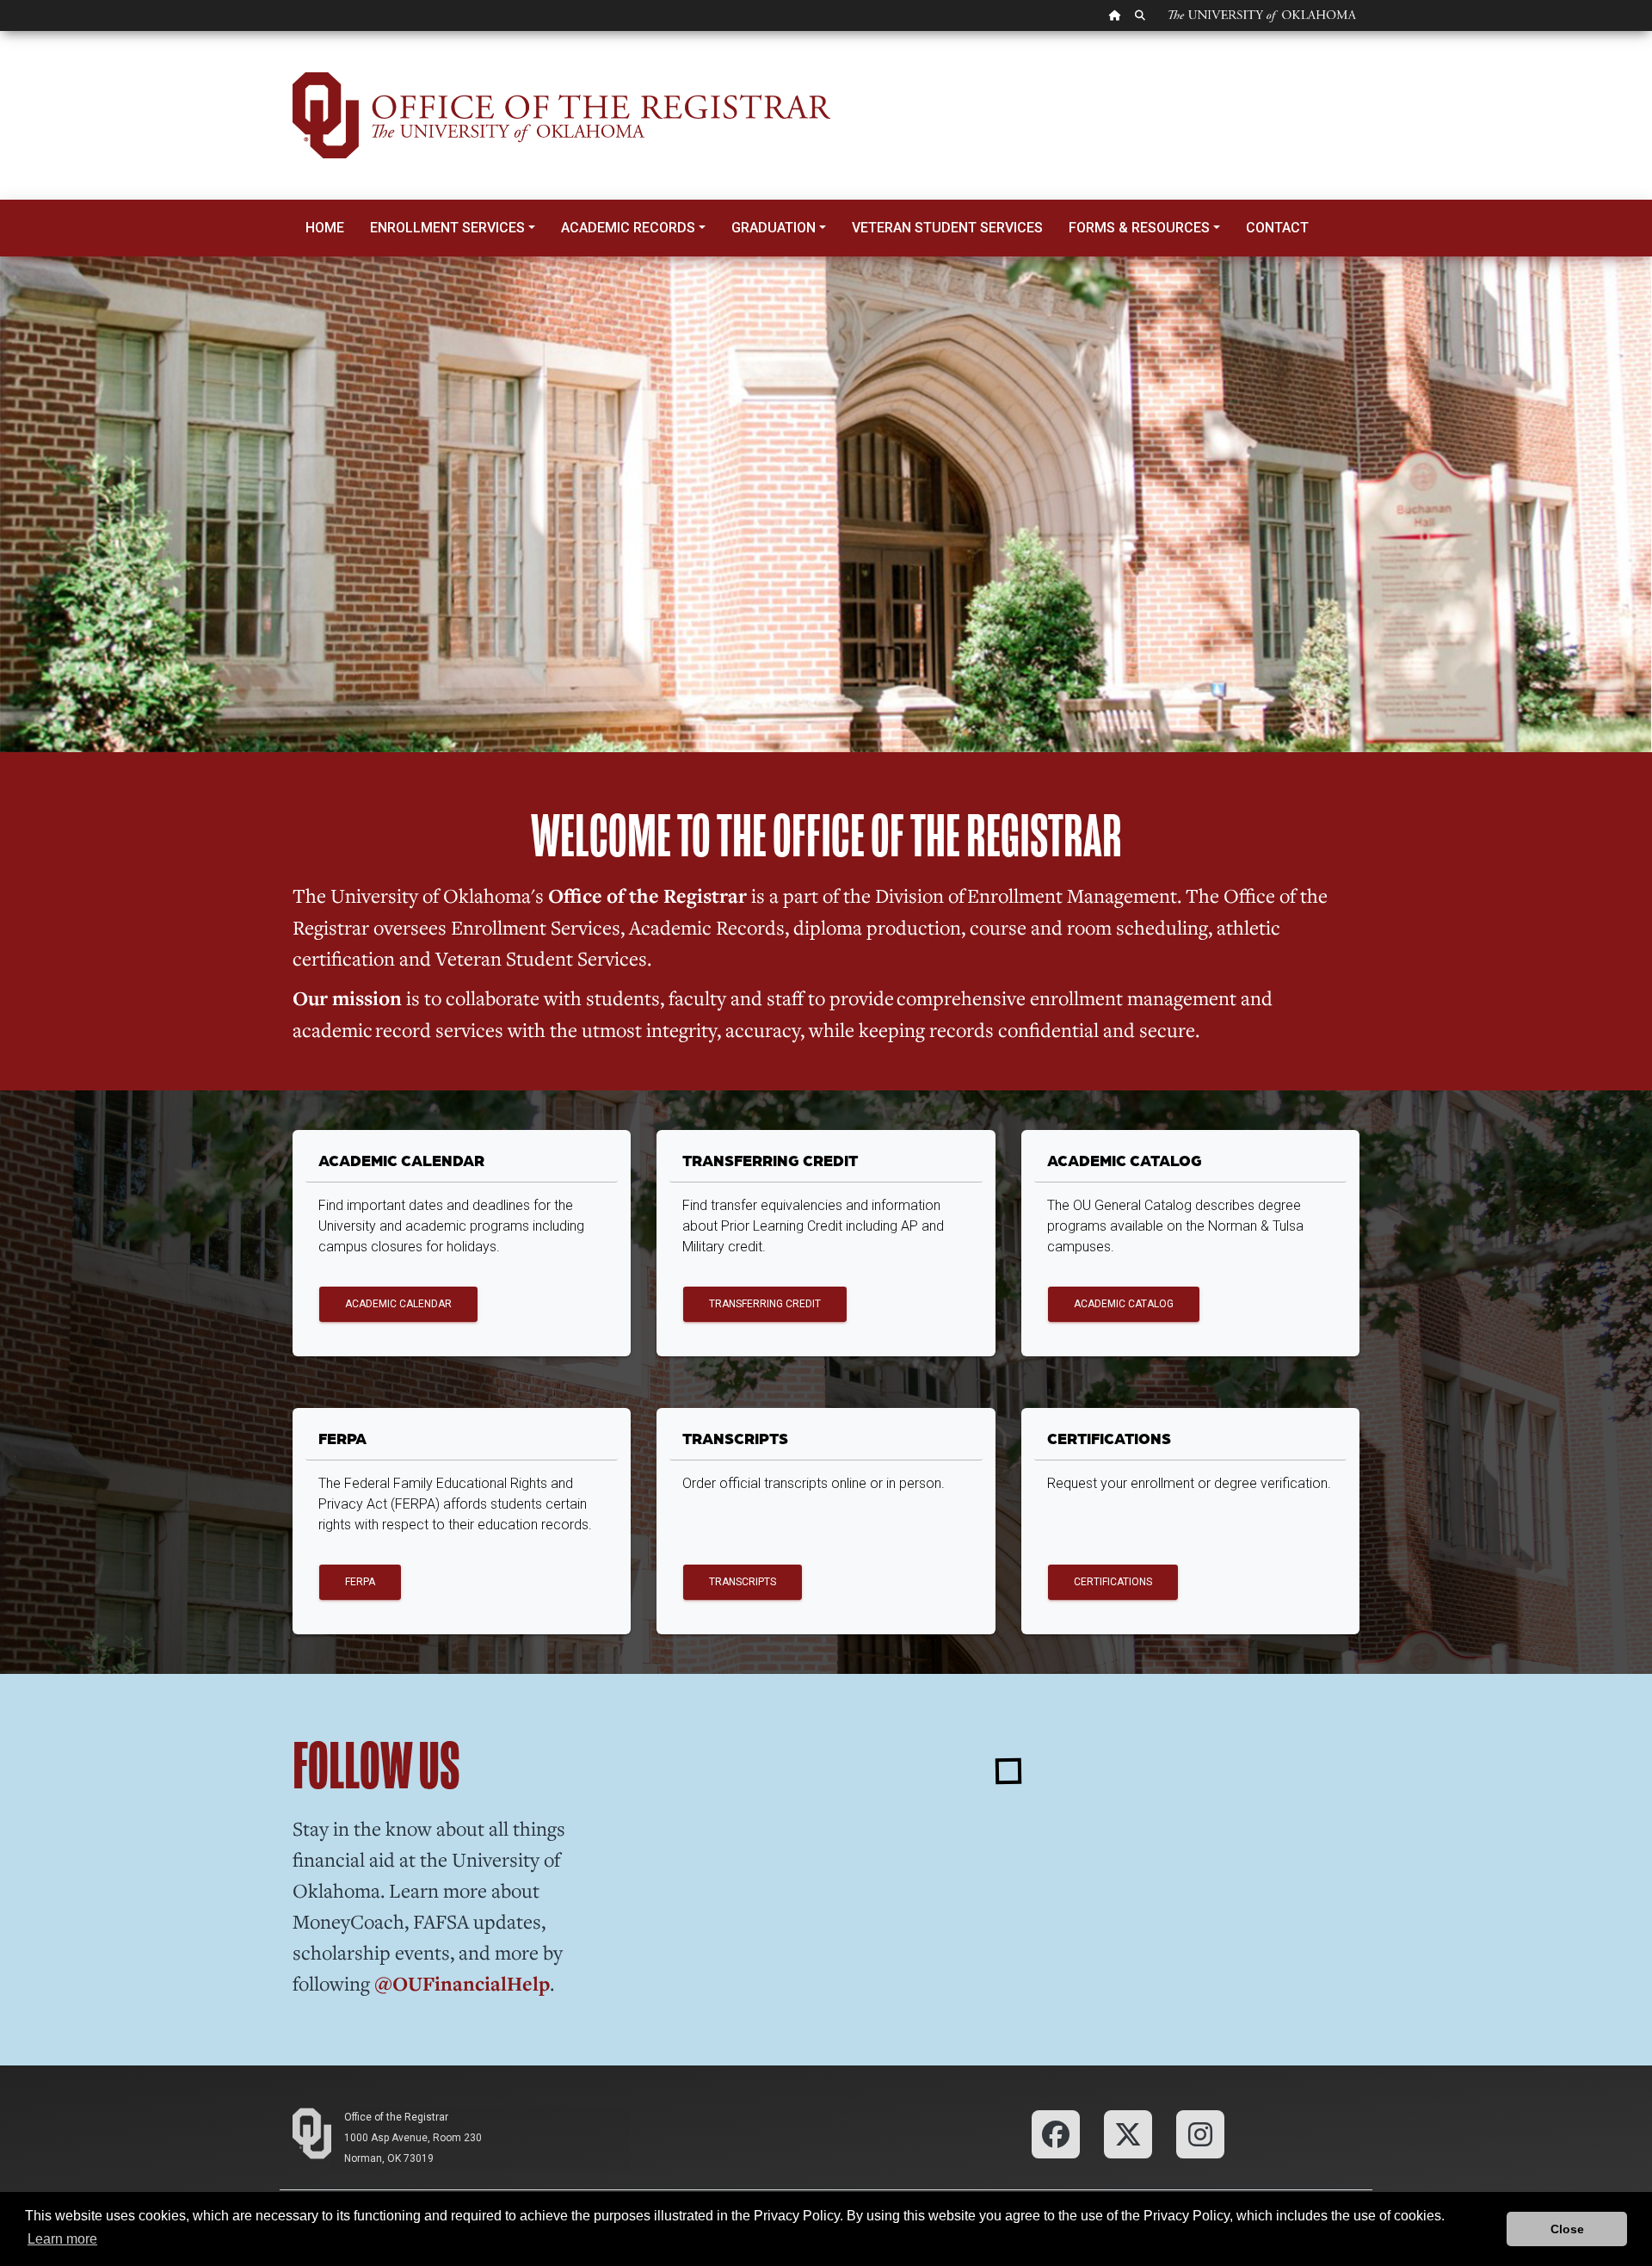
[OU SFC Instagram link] (1200, 2134)
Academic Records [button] (628, 228)
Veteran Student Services (947, 228)
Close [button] (1567, 2229)
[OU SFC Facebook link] (1056, 2134)
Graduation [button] (774, 228)
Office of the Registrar (396, 2117)
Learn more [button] (62, 2239)
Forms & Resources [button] (1139, 228)
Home (325, 228)
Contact (1277, 228)
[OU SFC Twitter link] (1128, 2134)
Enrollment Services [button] (447, 228)
